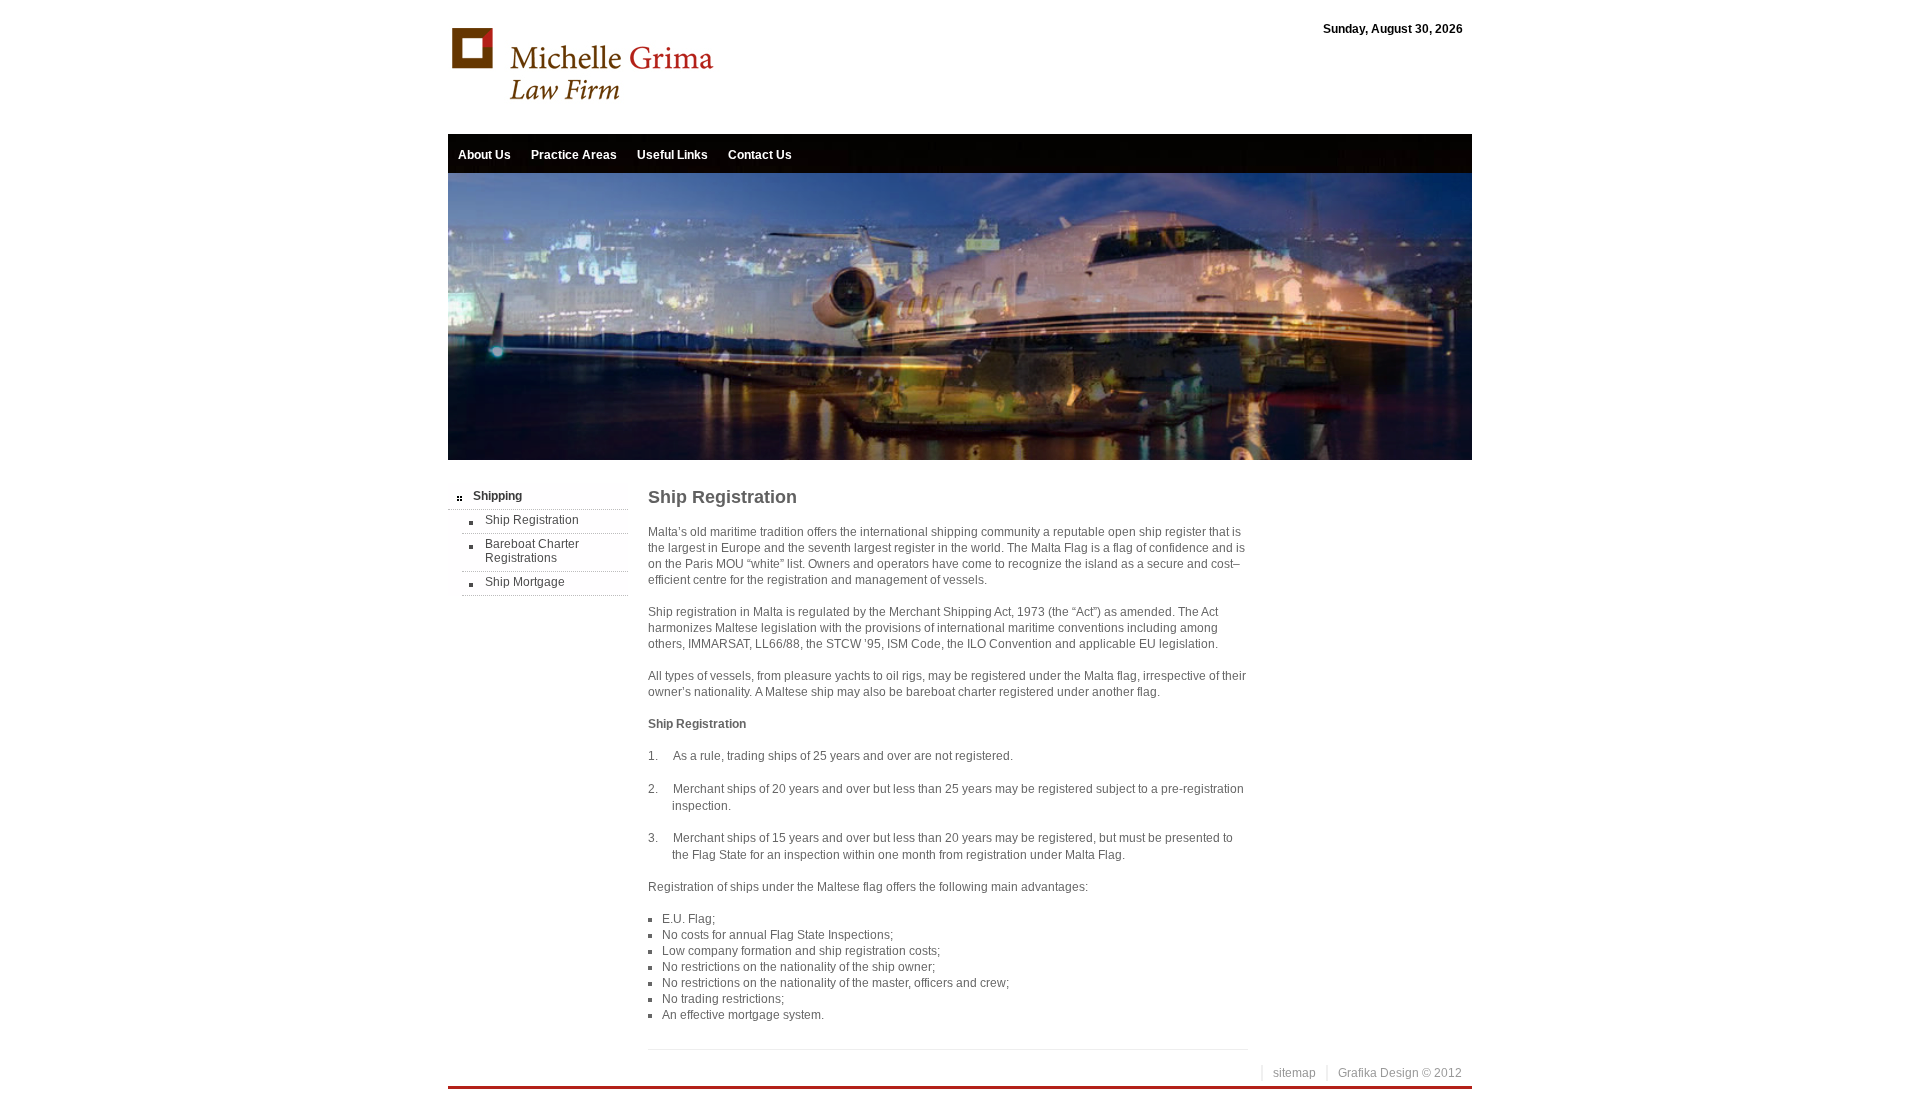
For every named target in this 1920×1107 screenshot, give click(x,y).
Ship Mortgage (525, 582)
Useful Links (672, 155)
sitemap (1294, 1073)
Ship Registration (532, 520)
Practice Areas (574, 155)
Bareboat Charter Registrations (532, 551)
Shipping (497, 496)
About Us (484, 155)
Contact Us (760, 155)
